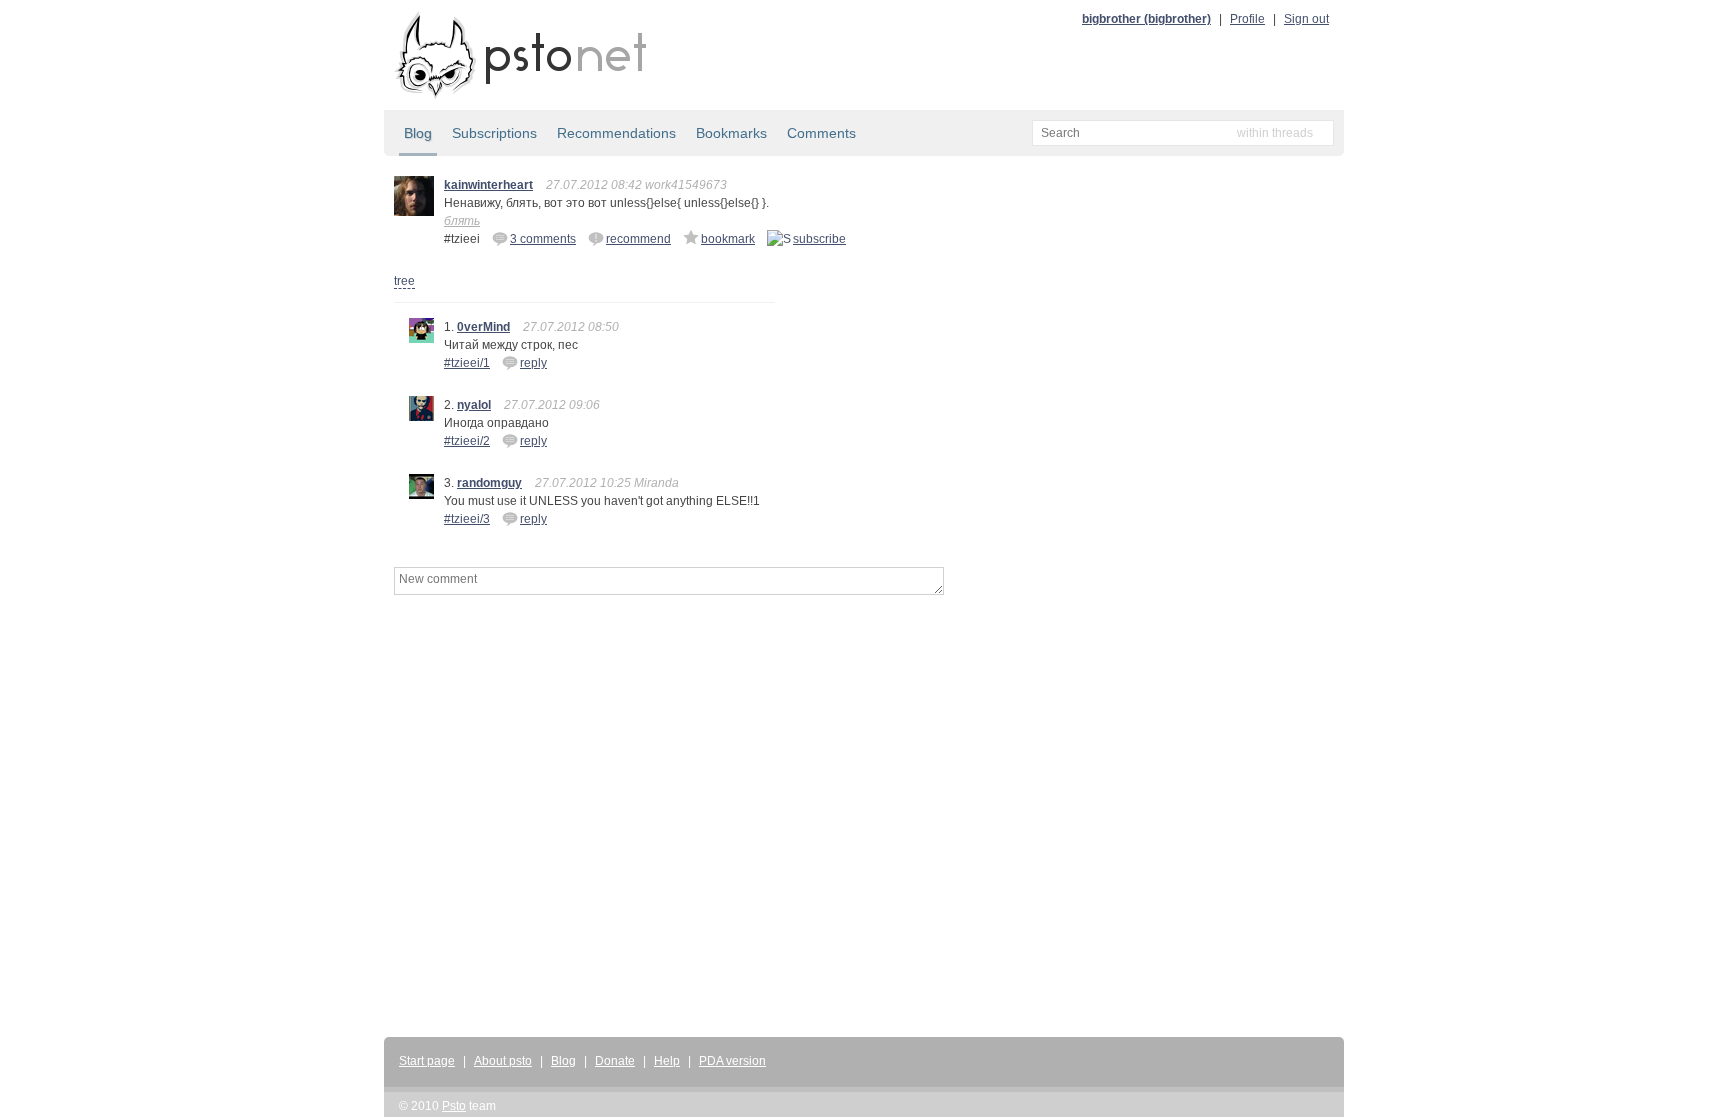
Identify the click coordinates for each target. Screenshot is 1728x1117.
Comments (821, 133)
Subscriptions (494, 133)
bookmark (728, 239)
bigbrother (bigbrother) (1146, 19)
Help (667, 1061)
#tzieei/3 (467, 519)
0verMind (483, 327)
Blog (418, 133)
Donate (615, 1061)
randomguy (489, 483)
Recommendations (616, 133)
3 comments (543, 239)
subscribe (819, 239)
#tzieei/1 (467, 363)
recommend (638, 239)
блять (462, 221)
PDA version (732, 1061)
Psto (454, 1106)
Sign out (1306, 19)
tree (404, 281)
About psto (503, 1061)
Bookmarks (731, 133)
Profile (1247, 19)
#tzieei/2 (467, 441)
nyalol (474, 405)
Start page (427, 1061)
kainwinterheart (488, 185)
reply (533, 363)
